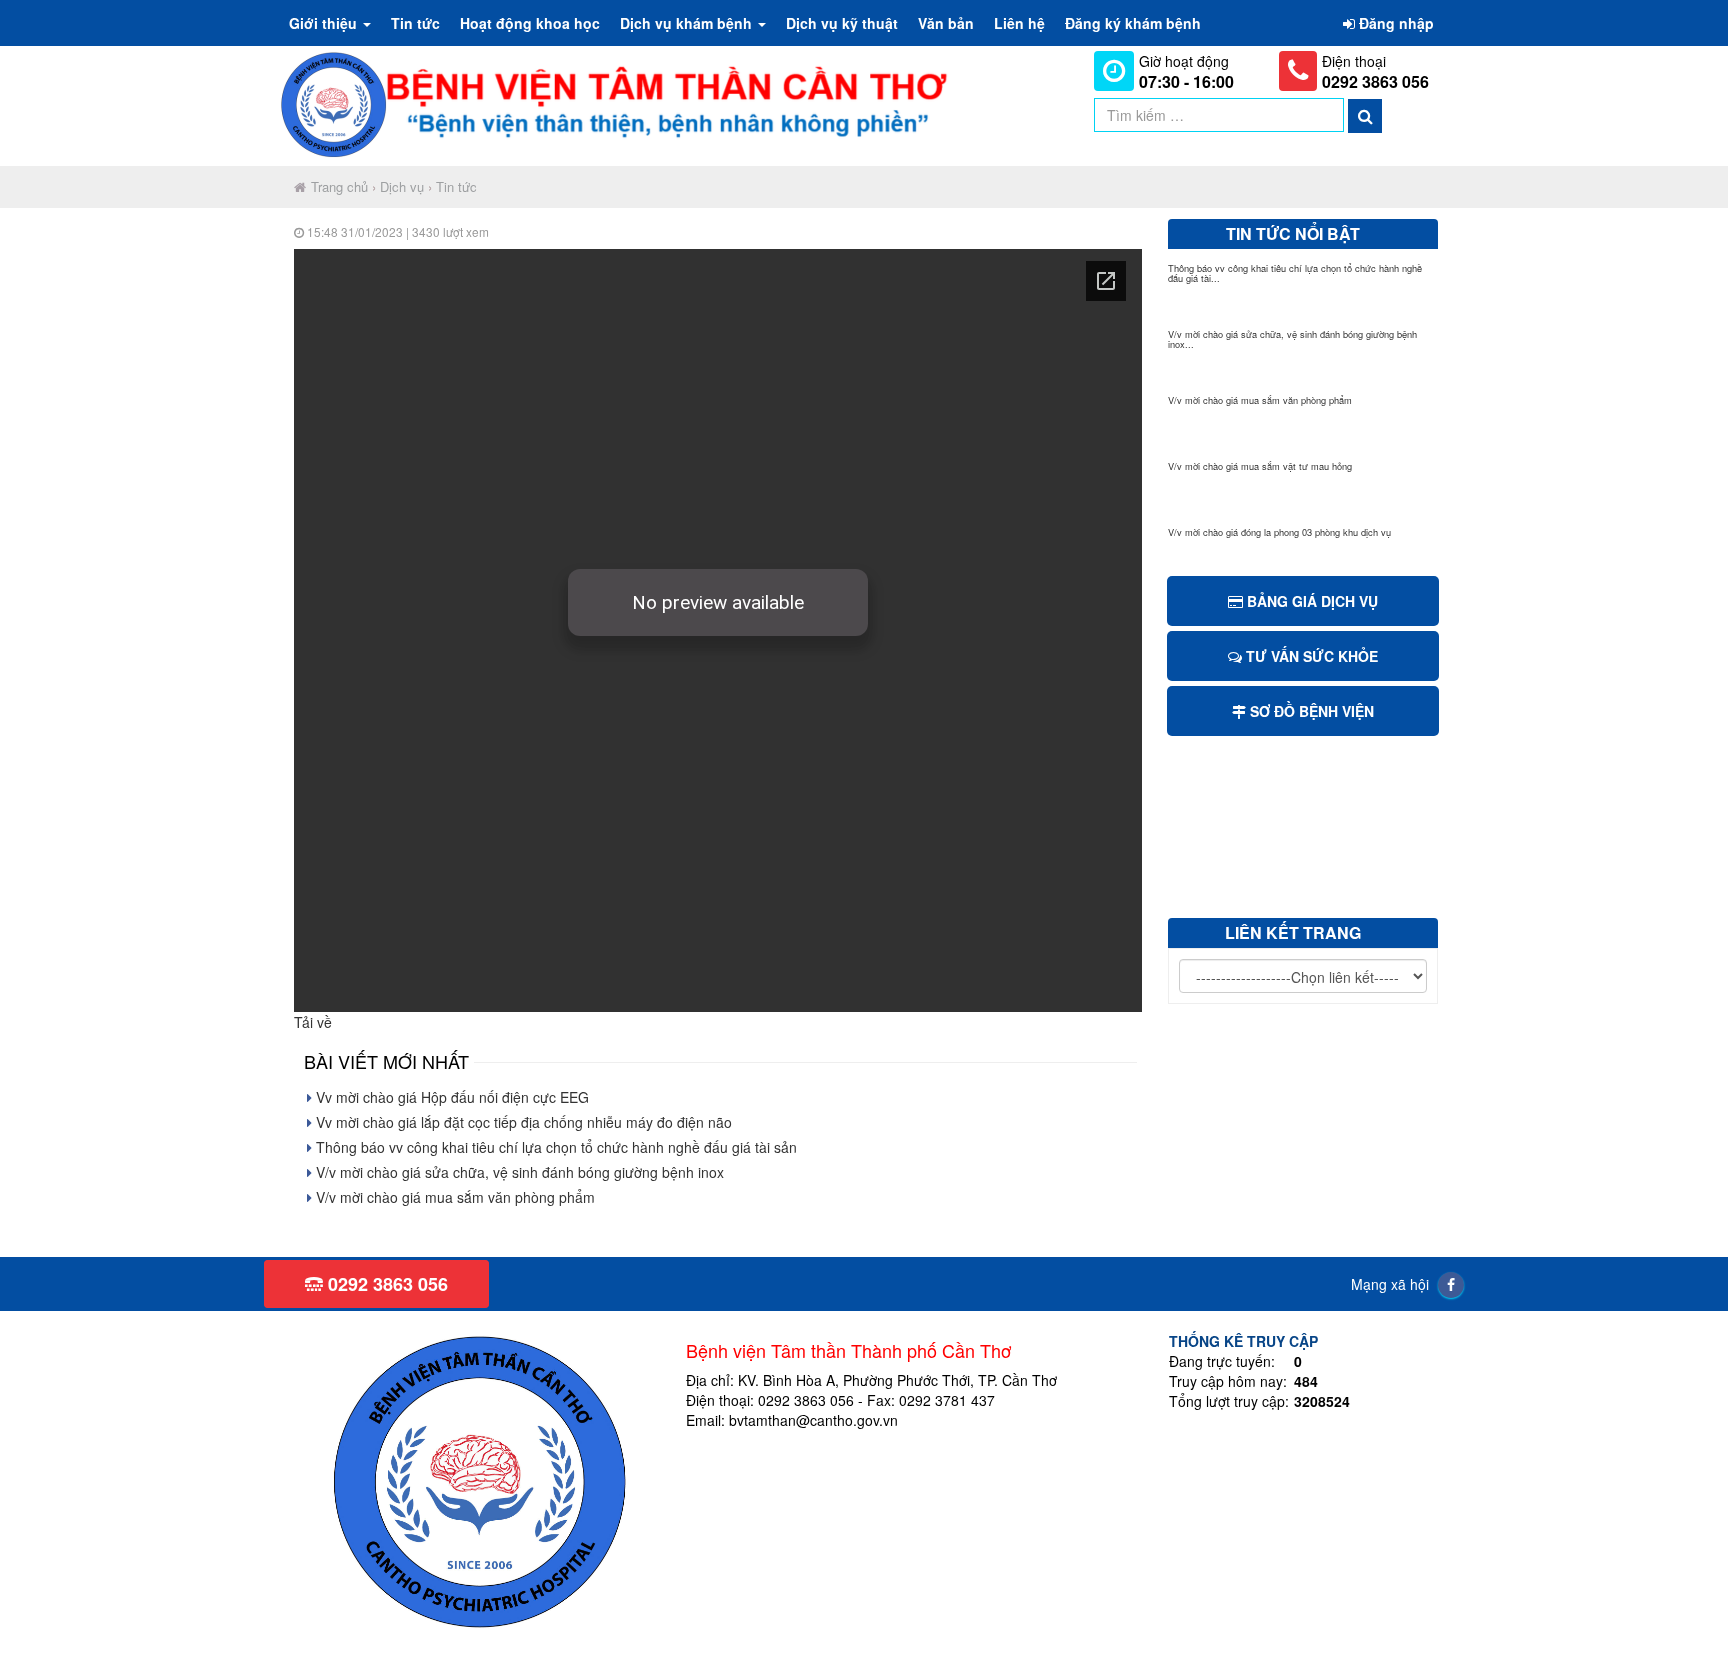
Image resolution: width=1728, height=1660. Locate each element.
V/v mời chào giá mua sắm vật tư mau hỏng (1260, 466)
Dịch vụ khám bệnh (688, 23)
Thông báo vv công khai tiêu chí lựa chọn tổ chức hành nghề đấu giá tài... (1295, 273)
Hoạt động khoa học (530, 23)
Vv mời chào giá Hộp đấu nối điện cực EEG (450, 1097)
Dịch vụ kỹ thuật (842, 23)
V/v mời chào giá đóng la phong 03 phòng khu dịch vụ (1279, 532)
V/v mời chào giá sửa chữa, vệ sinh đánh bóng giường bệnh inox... (1292, 339)
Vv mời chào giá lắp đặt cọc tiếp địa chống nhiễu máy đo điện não (522, 1122)
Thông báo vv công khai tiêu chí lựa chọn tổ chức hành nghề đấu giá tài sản (554, 1147)
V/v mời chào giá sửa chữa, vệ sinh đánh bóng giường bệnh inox (518, 1172)
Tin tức (415, 23)
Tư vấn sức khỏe (1310, 656)
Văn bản (946, 23)
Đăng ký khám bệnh (1133, 23)
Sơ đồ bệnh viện (1310, 711)
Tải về (313, 1022)
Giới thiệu (325, 23)
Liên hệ (1019, 23)
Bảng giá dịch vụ (1310, 601)
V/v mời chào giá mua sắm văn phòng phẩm (453, 1197)
